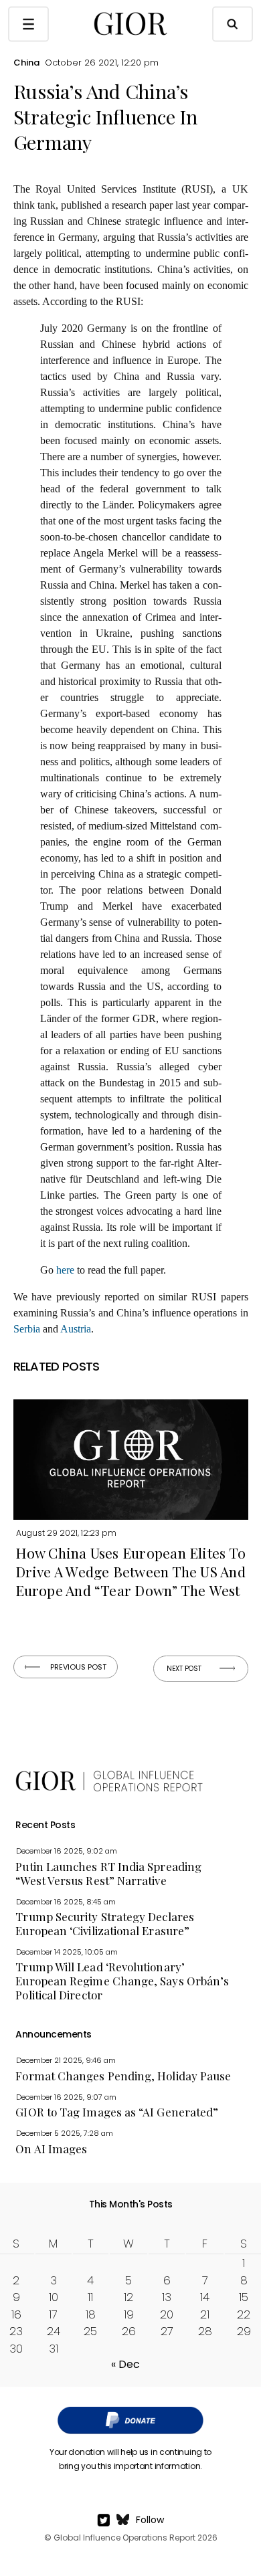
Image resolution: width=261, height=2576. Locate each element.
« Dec (125, 2364)
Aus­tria (76, 1329)
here (65, 1270)
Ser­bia (27, 1329)
